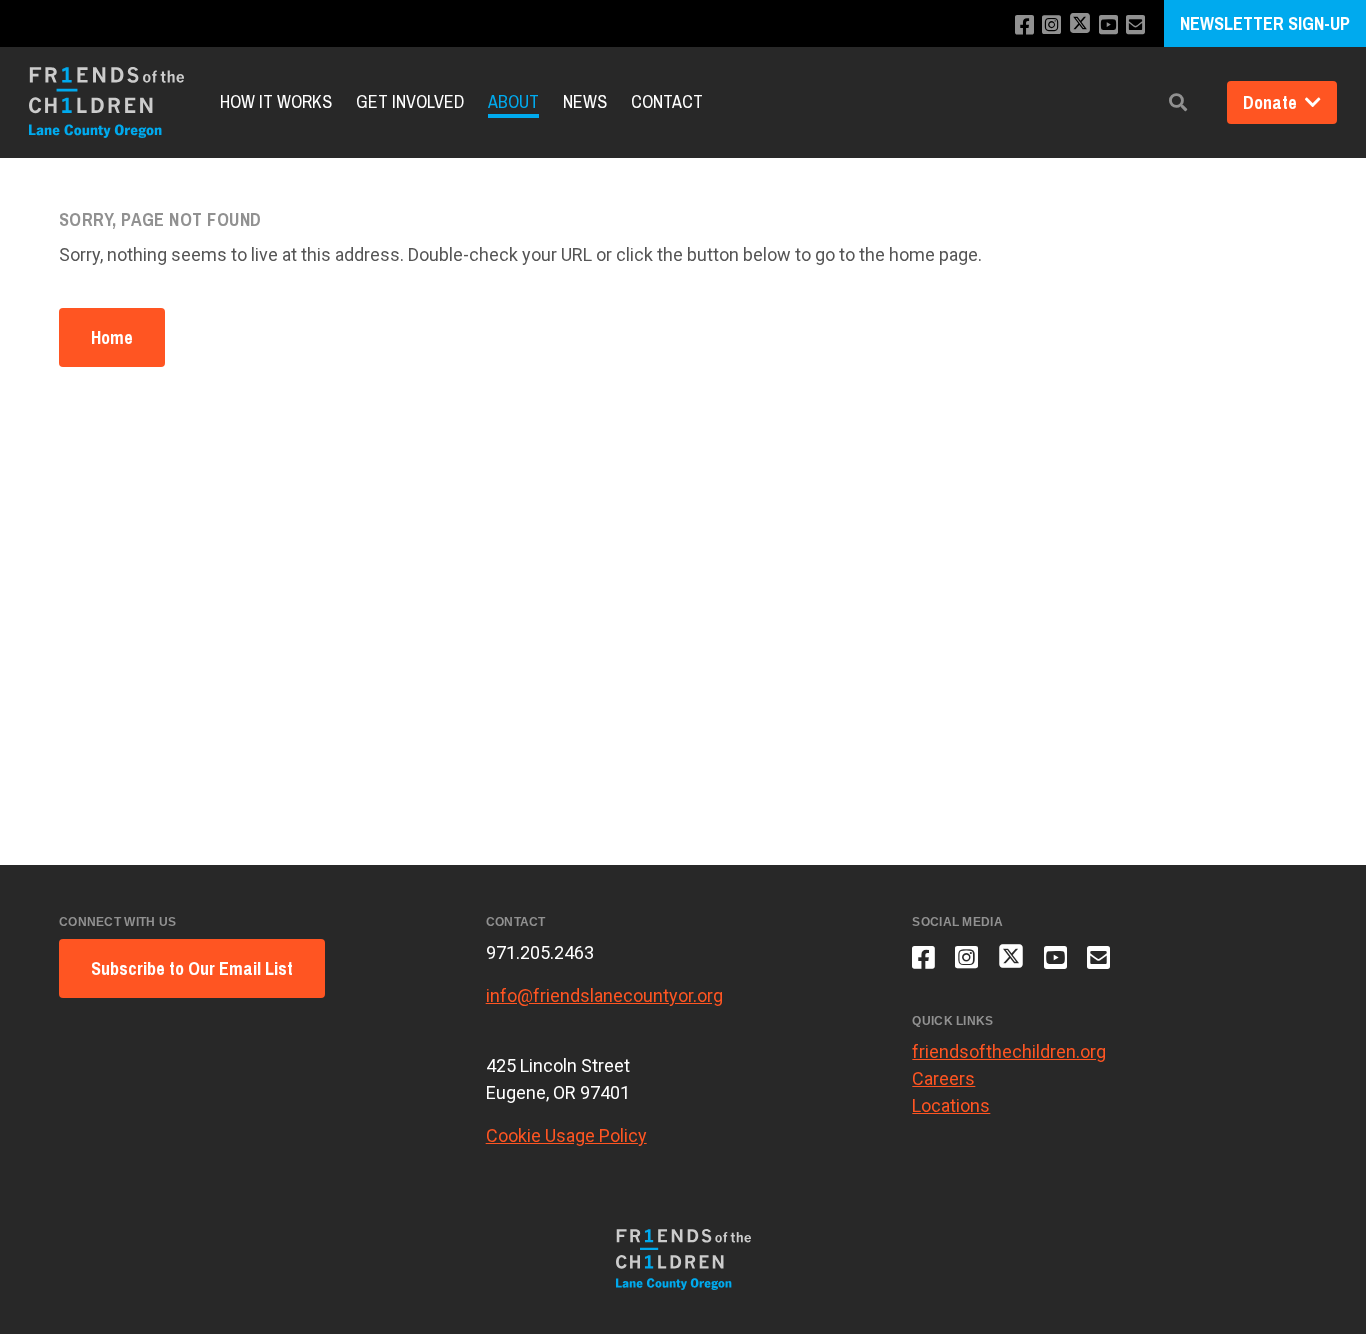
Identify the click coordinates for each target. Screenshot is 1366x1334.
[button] (1178, 102)
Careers (943, 1078)
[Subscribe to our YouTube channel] (1108, 25)
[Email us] (1135, 25)
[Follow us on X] (1080, 25)
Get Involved (410, 102)
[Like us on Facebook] (1024, 25)
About (513, 102)
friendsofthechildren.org (1009, 1051)
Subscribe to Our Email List (192, 968)
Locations (951, 1105)
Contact (667, 102)
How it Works (276, 102)
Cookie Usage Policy (566, 1135)
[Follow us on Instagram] (1051, 25)
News (585, 102)
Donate (1272, 102)
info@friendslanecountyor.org (604, 995)
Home (112, 337)
